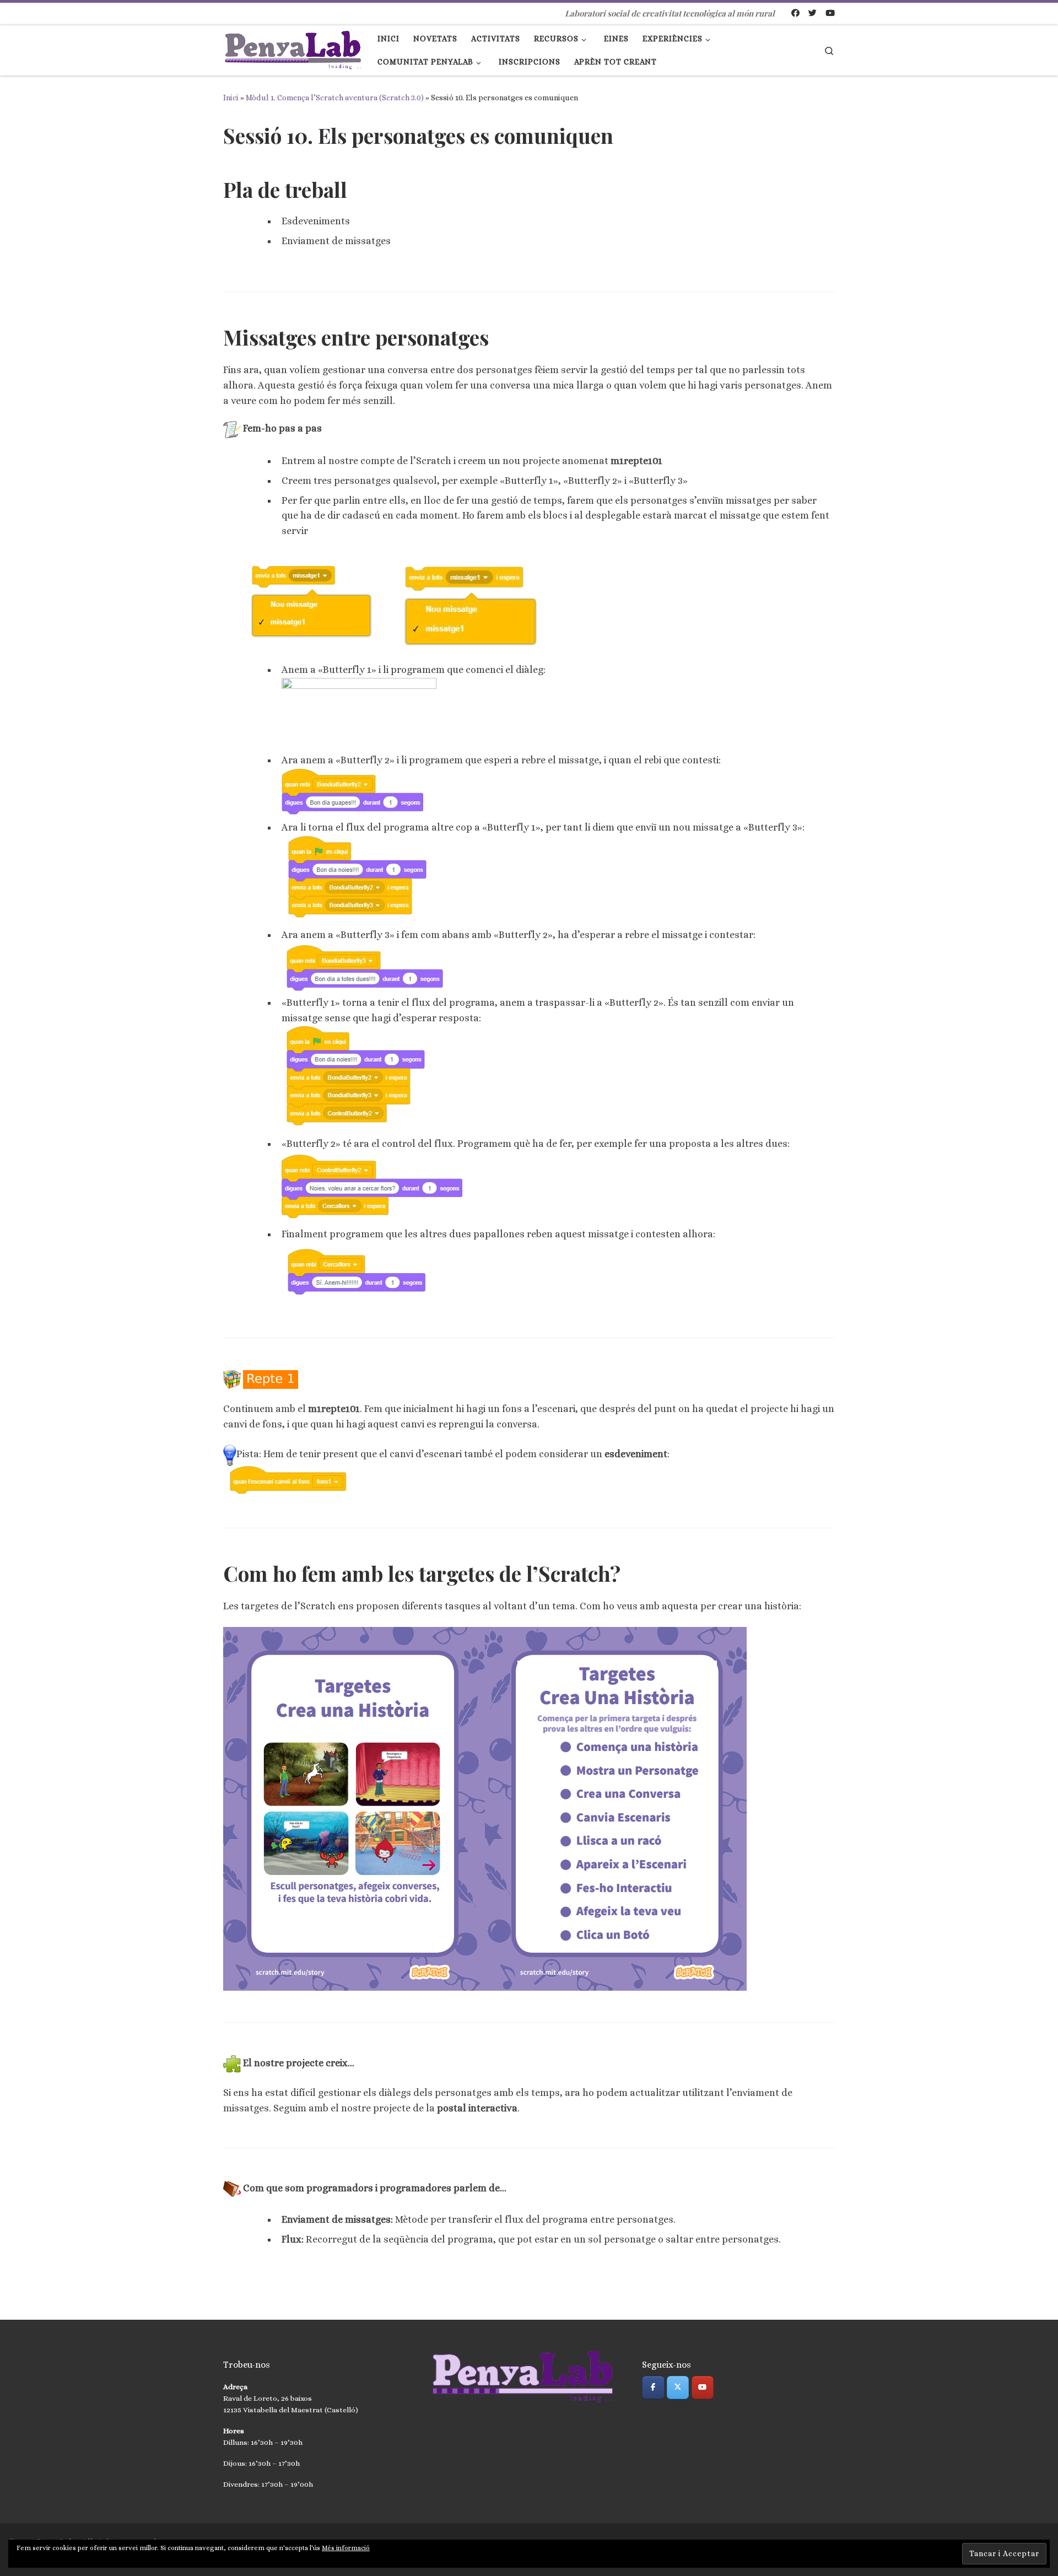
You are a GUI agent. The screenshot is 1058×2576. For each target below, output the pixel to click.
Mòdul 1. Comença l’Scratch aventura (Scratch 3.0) (335, 98)
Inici (231, 98)
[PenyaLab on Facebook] (653, 2388)
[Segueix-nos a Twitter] (813, 14)
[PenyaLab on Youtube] (703, 2388)
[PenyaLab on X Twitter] (678, 2388)
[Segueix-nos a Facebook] (795, 14)
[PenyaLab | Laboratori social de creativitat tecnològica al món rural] (292, 47)
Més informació (346, 2548)
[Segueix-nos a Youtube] (830, 14)
